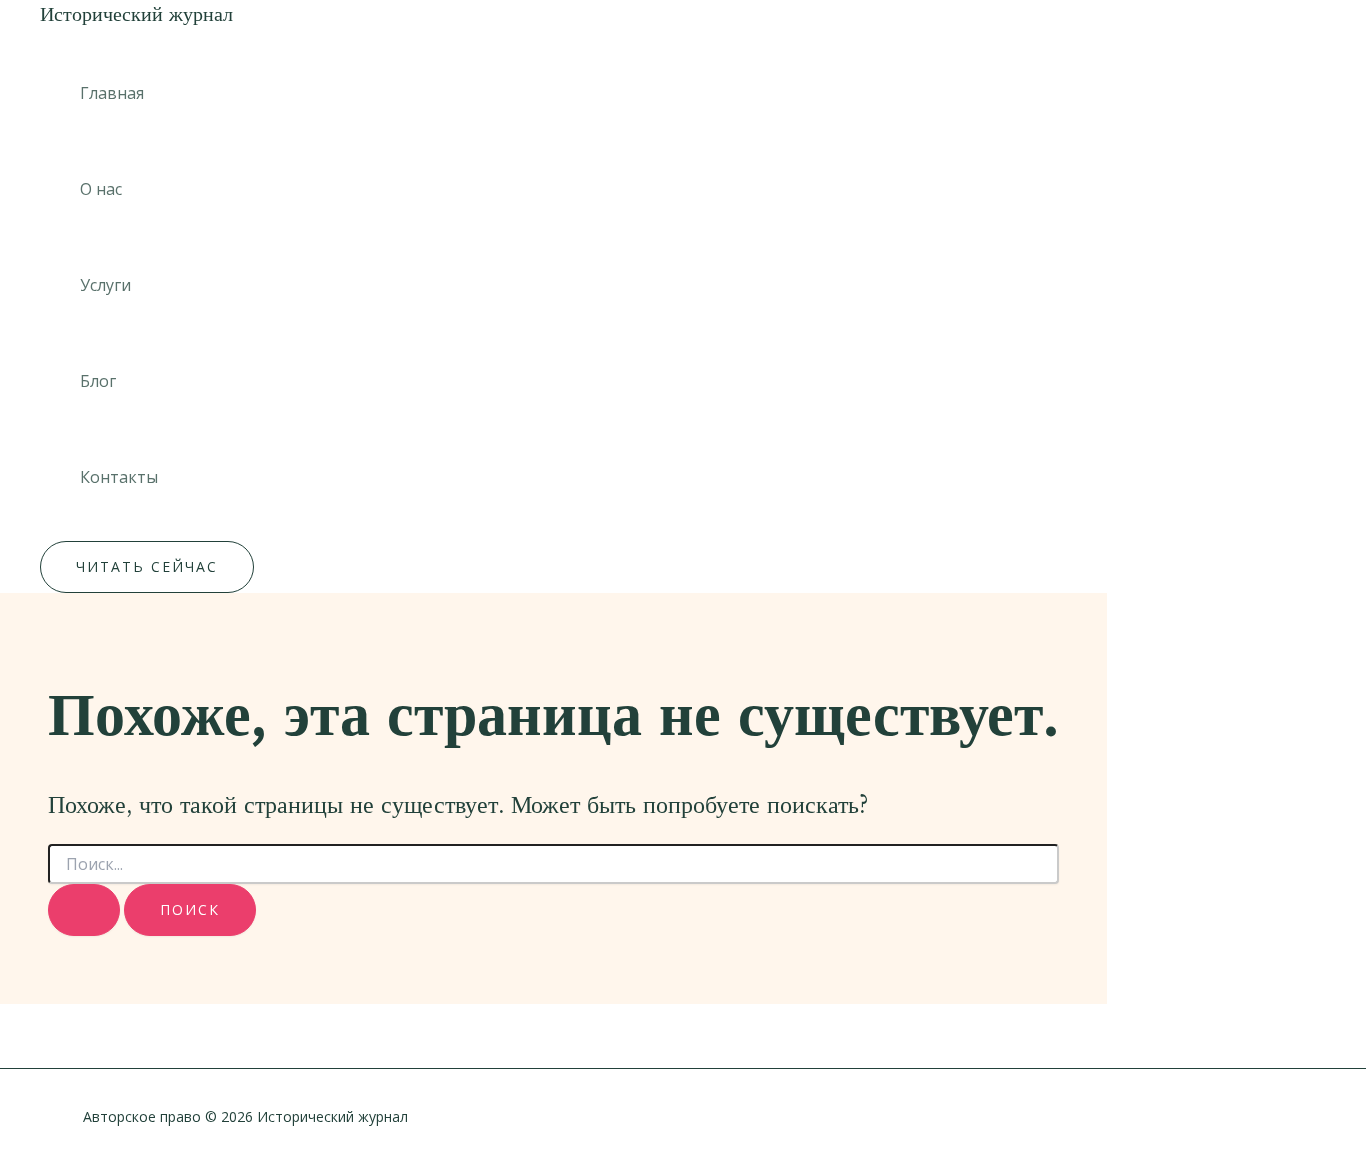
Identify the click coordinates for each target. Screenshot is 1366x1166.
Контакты (119, 477)
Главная (112, 93)
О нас (101, 189)
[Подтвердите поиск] (84, 910)
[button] (147, 567)
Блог (98, 381)
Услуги (105, 285)
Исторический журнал (136, 14)
